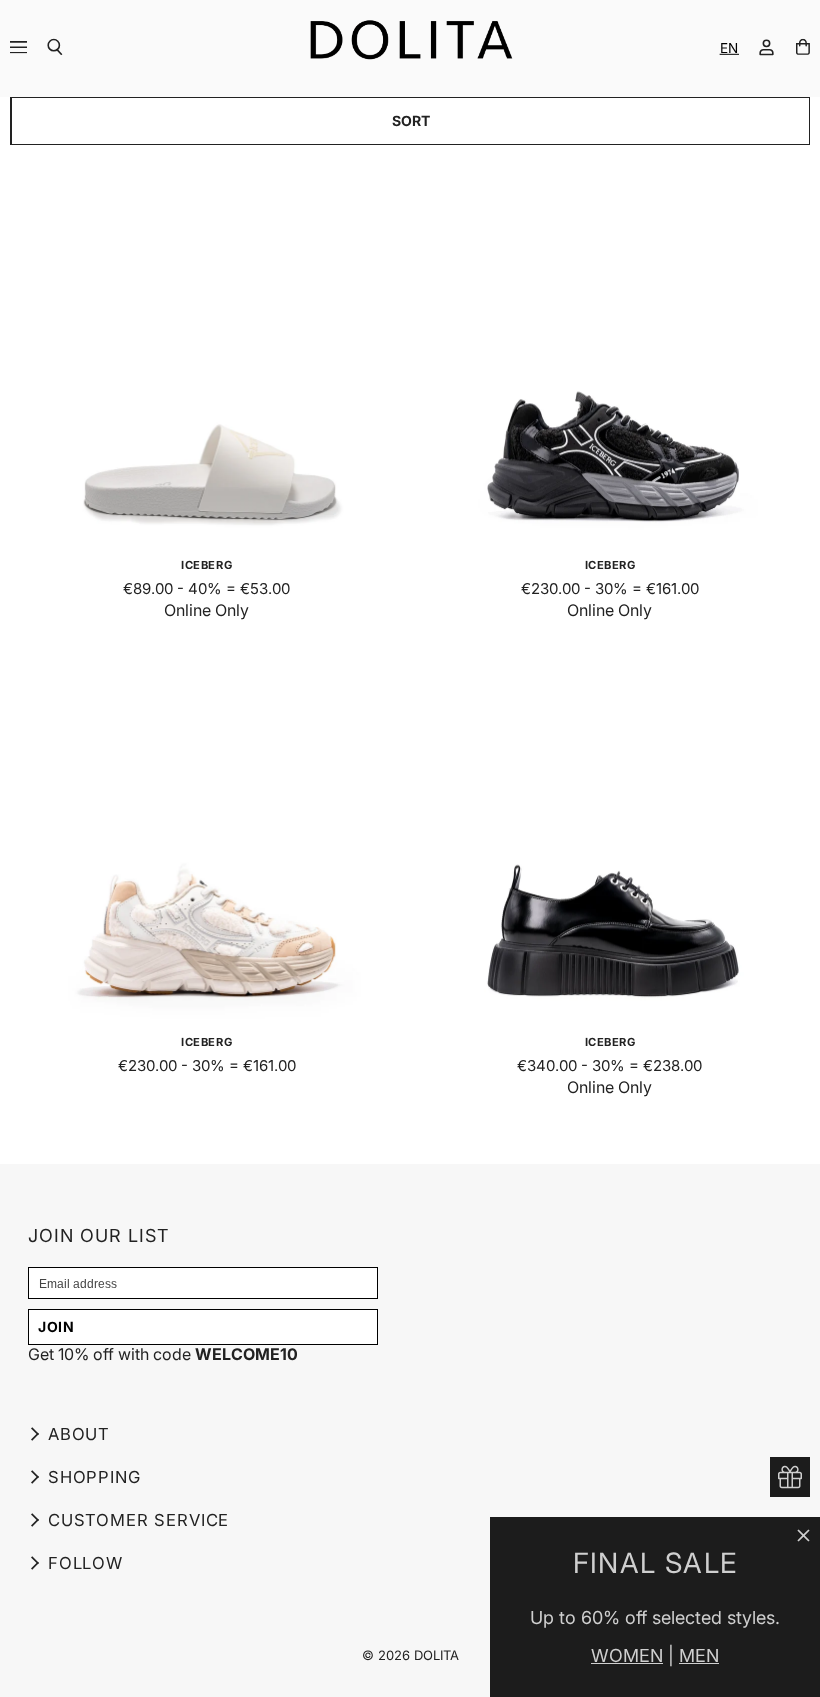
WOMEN (627, 1655)
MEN (699, 1655)
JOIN (56, 1326)
